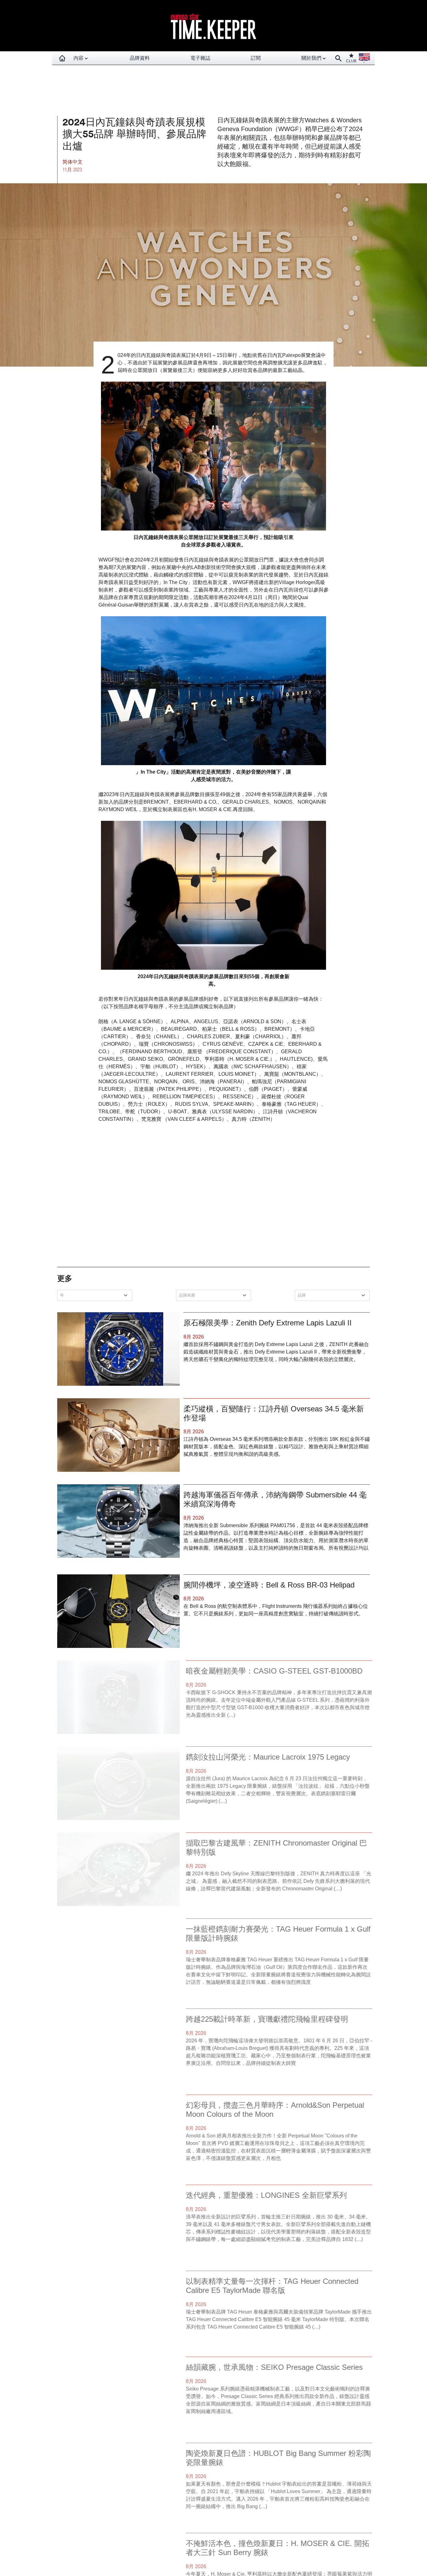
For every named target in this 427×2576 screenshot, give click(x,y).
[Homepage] (62, 58)
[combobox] (96, 1295)
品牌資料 (140, 58)
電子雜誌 (200, 58)
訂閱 (256, 58)
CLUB (351, 61)
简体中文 (73, 162)
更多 (65, 1278)
